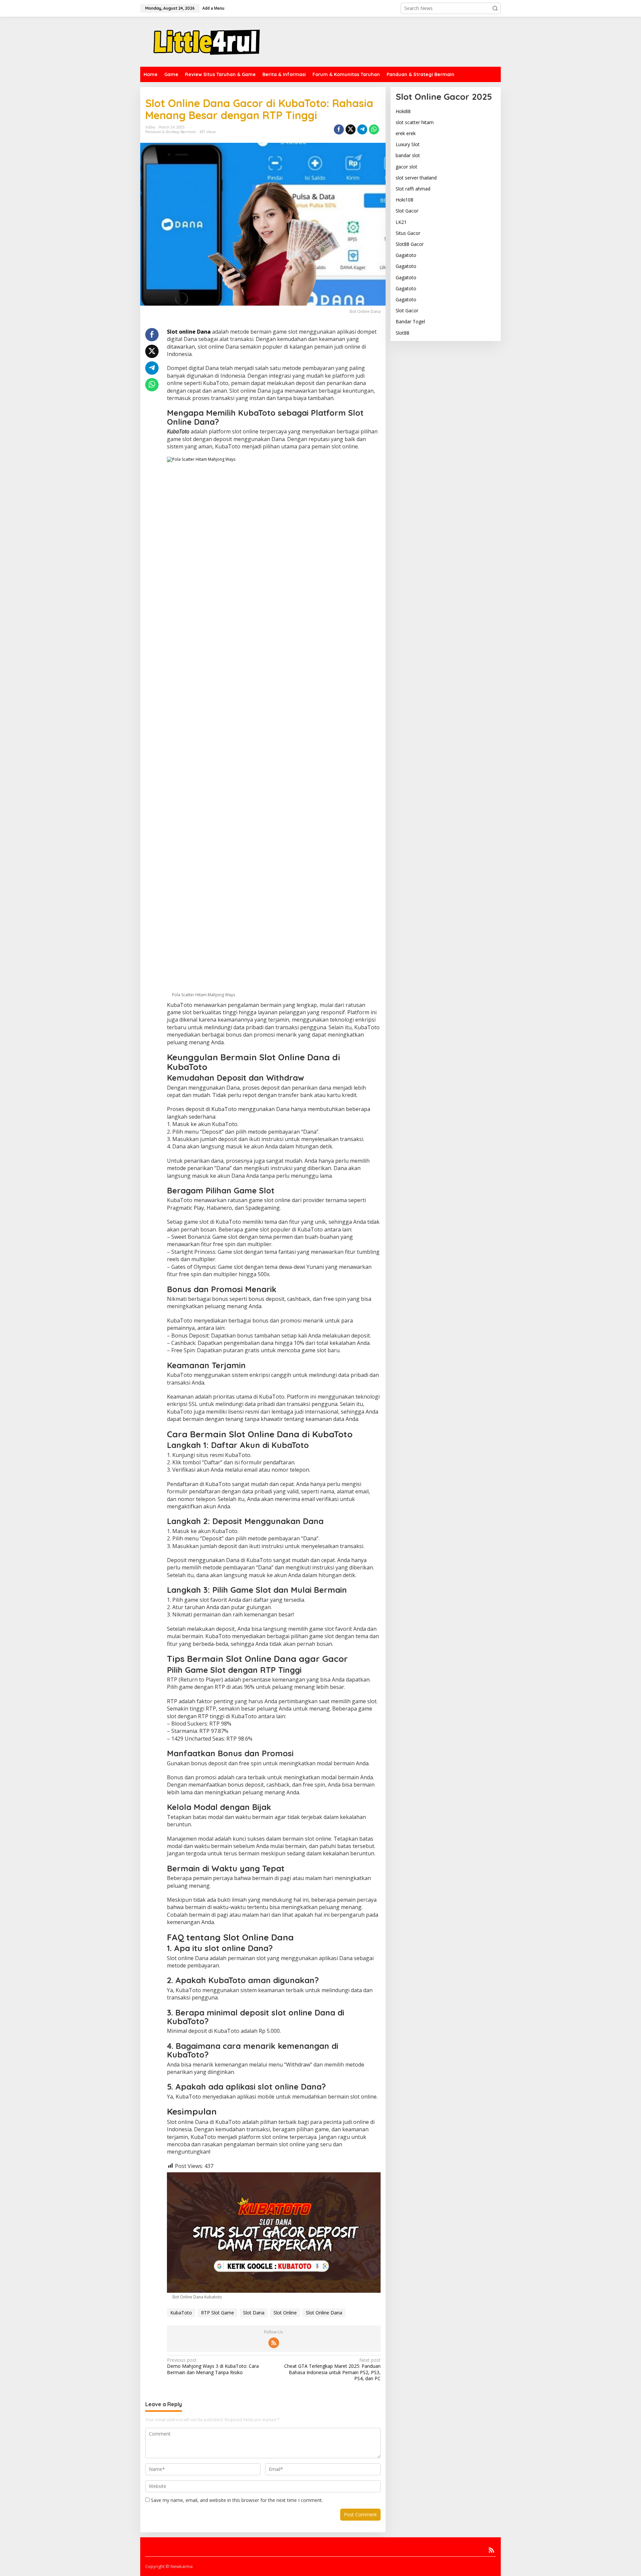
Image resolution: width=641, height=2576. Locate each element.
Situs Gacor (408, 233)
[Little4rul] (207, 41)
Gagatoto (406, 255)
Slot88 (402, 333)
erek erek (406, 133)
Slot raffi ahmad (413, 189)
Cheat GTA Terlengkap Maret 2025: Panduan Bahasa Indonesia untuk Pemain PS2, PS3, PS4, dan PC (332, 2369)
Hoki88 (403, 111)
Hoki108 (404, 200)
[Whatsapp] (374, 129)
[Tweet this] (351, 129)
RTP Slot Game (218, 2313)
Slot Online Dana (324, 2313)
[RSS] (274, 2343)
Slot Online (285, 2313)
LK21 (401, 222)
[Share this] (339, 129)
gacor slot (406, 167)
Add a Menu (213, 8)
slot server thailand (416, 178)
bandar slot (408, 155)
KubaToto (181, 2313)
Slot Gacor (407, 211)
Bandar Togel (410, 321)
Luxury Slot (408, 144)
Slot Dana (254, 2313)
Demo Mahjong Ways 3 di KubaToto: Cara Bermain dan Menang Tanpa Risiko (213, 2366)
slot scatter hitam (415, 122)
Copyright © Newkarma (169, 2566)
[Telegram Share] (362, 129)
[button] (495, 8)
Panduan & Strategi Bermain (171, 132)
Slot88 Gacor (410, 244)
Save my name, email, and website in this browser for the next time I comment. (237, 2500)
